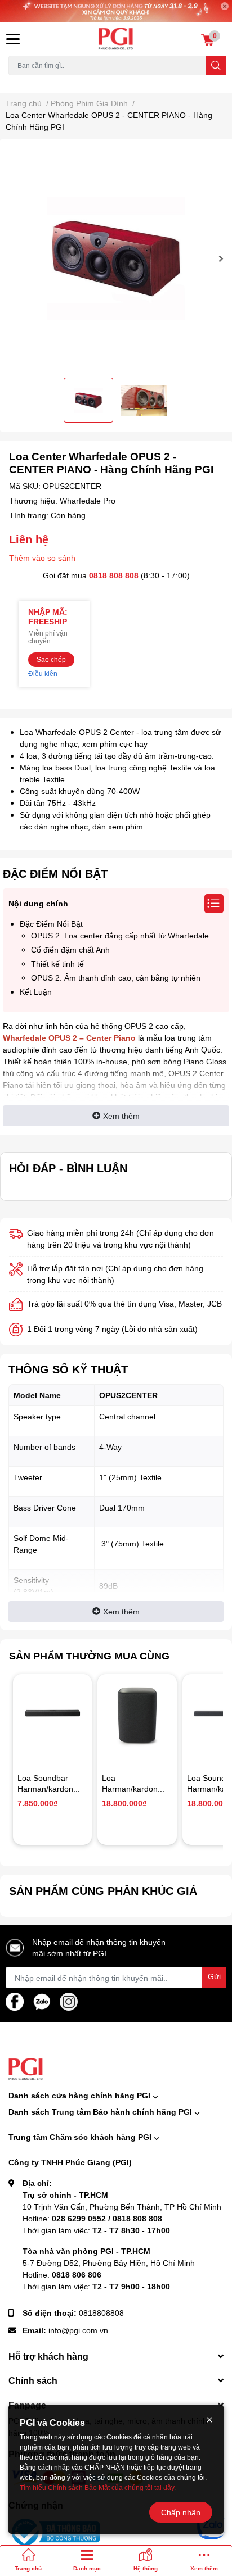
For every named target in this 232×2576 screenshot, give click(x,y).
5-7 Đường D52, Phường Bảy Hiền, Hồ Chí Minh (109, 2263)
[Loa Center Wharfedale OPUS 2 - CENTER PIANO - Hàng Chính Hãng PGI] (116, 258)
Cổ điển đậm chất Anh (70, 949)
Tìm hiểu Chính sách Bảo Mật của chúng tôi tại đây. (98, 2487)
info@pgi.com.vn (78, 2330)
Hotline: (92, 2218)
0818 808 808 (114, 575)
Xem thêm (121, 1116)
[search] (216, 65)
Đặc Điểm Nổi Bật (51, 924)
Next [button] (219, 258)
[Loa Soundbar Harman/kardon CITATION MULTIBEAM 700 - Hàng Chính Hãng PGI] (52, 1713)
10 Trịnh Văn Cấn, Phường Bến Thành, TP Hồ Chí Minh (122, 2207)
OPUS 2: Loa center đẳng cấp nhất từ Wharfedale (120, 935)
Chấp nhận (181, 2512)
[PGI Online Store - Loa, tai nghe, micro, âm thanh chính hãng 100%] (116, 39)
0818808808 (101, 2313)
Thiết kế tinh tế (57, 963)
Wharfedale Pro (88, 500)
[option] (116, 258)
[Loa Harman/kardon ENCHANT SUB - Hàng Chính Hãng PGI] (137, 1713)
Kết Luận (36, 992)
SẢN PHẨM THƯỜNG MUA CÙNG (89, 1656)
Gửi (214, 1976)
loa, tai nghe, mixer (37, 82)
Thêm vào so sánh (42, 558)
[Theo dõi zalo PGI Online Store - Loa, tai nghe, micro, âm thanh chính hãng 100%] (42, 2001)
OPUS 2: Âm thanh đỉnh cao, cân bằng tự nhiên (116, 978)
